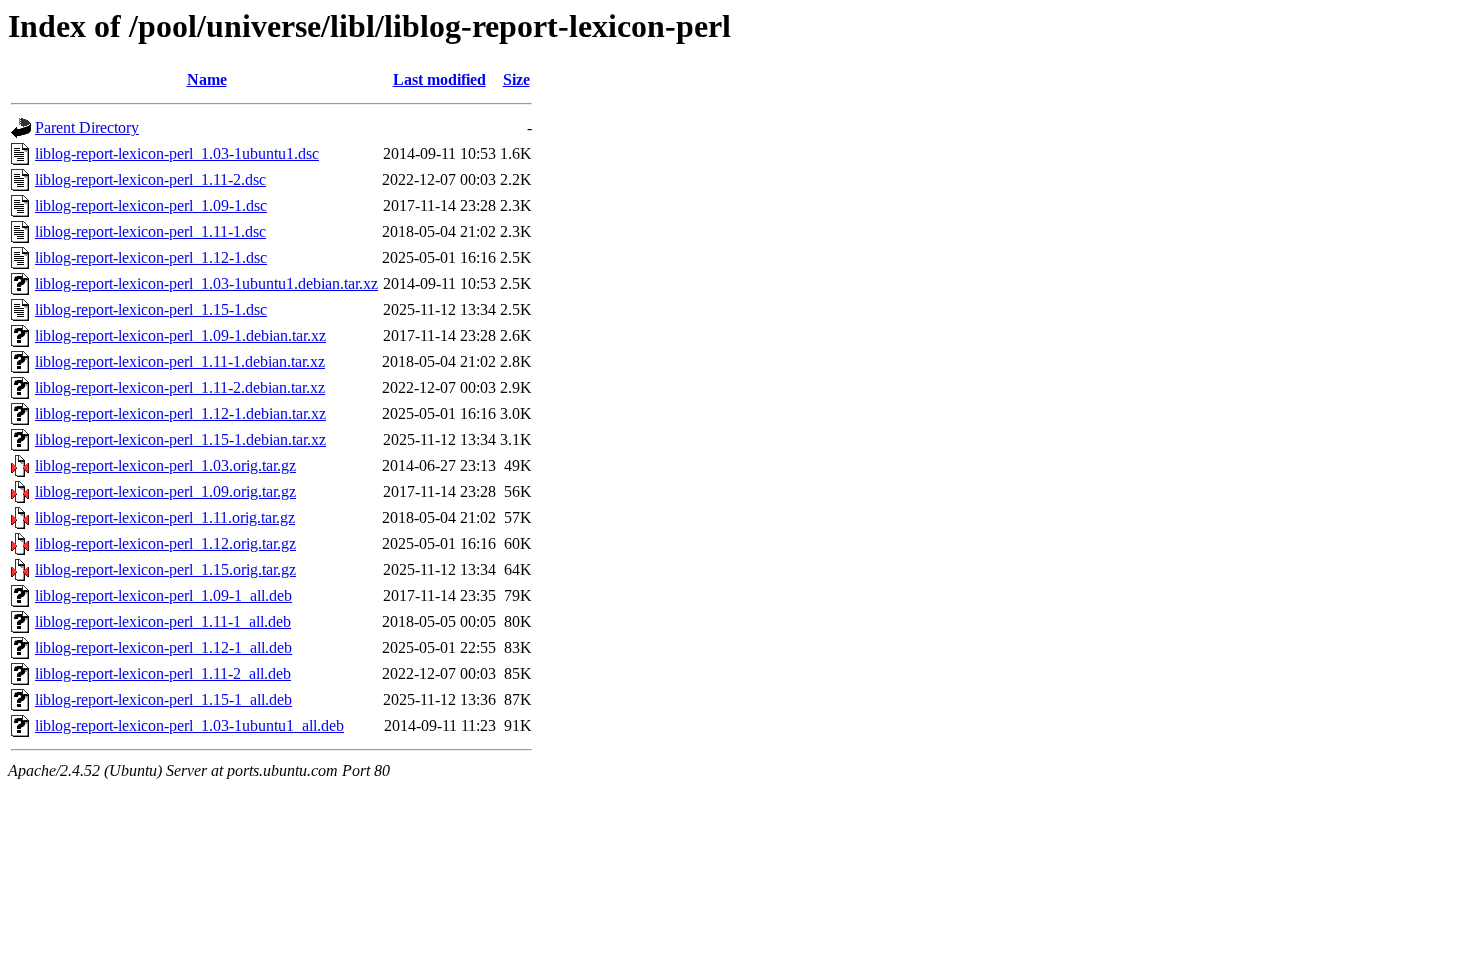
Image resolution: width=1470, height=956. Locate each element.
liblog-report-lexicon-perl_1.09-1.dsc (151, 205)
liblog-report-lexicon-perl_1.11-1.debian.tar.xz (180, 361)
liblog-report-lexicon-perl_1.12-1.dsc (151, 257)
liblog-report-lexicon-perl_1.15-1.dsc (151, 309)
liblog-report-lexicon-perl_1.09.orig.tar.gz (165, 491)
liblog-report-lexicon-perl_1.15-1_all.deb (163, 699)
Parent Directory (87, 127)
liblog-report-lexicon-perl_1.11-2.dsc (150, 179)
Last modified (439, 79)
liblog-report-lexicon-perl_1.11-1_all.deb (163, 621)
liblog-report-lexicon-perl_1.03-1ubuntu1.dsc (177, 153)
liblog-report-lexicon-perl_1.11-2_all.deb (163, 673)
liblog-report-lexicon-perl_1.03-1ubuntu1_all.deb (189, 725)
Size (516, 79)
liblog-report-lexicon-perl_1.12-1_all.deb (163, 647)
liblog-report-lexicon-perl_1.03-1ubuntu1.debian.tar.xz (206, 283)
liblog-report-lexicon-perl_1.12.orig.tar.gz (165, 543)
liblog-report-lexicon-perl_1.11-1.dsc (150, 231)
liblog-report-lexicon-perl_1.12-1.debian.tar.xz (180, 413)
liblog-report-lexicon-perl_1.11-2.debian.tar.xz (180, 387)
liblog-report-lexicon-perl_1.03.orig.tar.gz (165, 465)
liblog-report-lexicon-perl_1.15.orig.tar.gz (165, 569)
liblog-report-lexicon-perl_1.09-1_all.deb (163, 595)
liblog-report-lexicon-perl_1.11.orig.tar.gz (165, 517)
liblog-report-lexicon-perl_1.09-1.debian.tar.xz (180, 335)
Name (207, 79)
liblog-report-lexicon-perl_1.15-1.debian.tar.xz (180, 439)
